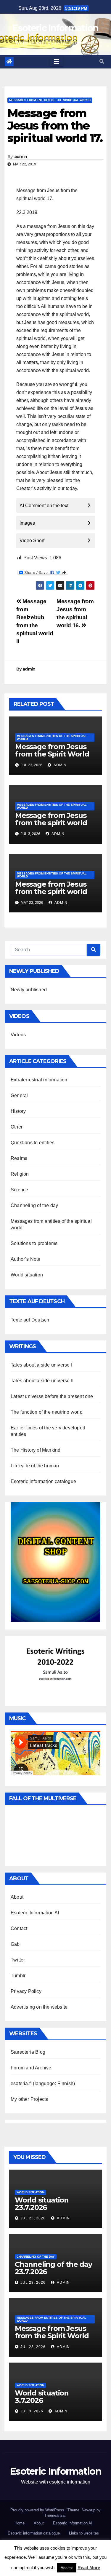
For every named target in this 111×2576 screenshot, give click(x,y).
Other (17, 1127)
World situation (27, 1275)
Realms (19, 1158)
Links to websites (84, 2533)
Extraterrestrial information (39, 1080)
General (19, 1095)
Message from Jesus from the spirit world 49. (51, 823)
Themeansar (55, 2515)
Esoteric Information (55, 28)
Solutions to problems (34, 1243)
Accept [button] (67, 2568)
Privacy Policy (26, 1991)
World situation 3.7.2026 (42, 2397)
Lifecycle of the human (35, 1466)
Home (20, 2523)
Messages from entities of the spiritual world (50, 100)
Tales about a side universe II (42, 1381)
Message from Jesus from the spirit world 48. (51, 892)
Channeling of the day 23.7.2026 (53, 2268)
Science (19, 1190)
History (18, 1111)
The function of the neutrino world (47, 1412)
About (17, 1897)
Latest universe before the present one (52, 1396)
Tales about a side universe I (41, 1365)
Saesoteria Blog (28, 2052)
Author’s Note (26, 1259)
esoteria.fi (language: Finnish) (43, 2083)
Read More (89, 2568)
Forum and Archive (31, 2068)
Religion (20, 1174)
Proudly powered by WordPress (38, 2510)
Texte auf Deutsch (30, 1320)
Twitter (18, 1960)
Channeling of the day (34, 1205)
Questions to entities (33, 1143)
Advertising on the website (39, 2007)
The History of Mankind (36, 1450)
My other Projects (29, 2099)
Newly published (29, 990)
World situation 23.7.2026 (42, 2204)
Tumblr (18, 1976)
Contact (19, 1928)
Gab (15, 1944)
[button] (102, 62)
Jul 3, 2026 (32, 2411)
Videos (18, 1035)
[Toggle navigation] (57, 62)
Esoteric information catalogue (43, 1481)
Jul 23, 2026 (33, 2218)
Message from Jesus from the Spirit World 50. (52, 754)
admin (21, 157)
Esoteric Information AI (35, 1913)
